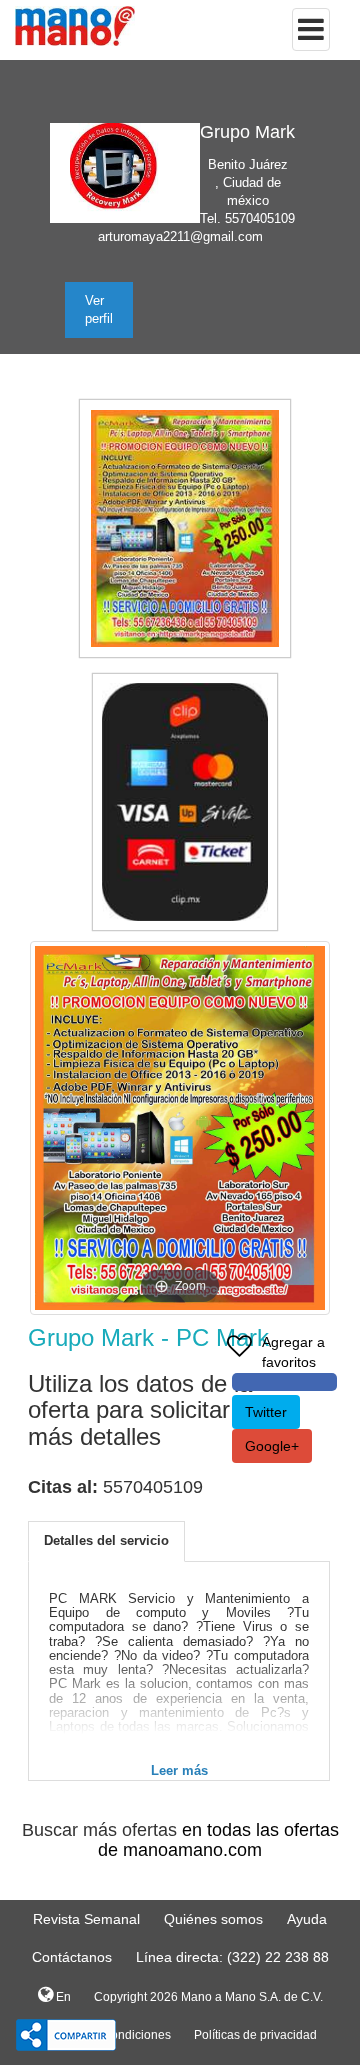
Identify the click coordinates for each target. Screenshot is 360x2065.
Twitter (266, 1412)
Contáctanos (72, 1957)
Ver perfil (99, 309)
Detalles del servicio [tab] (106, 1540)
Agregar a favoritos (293, 1352)
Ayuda (307, 1919)
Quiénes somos (213, 1919)
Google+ (272, 1446)
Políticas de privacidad (255, 2035)
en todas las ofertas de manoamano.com (218, 1840)
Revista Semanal (86, 1919)
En (62, 1997)
